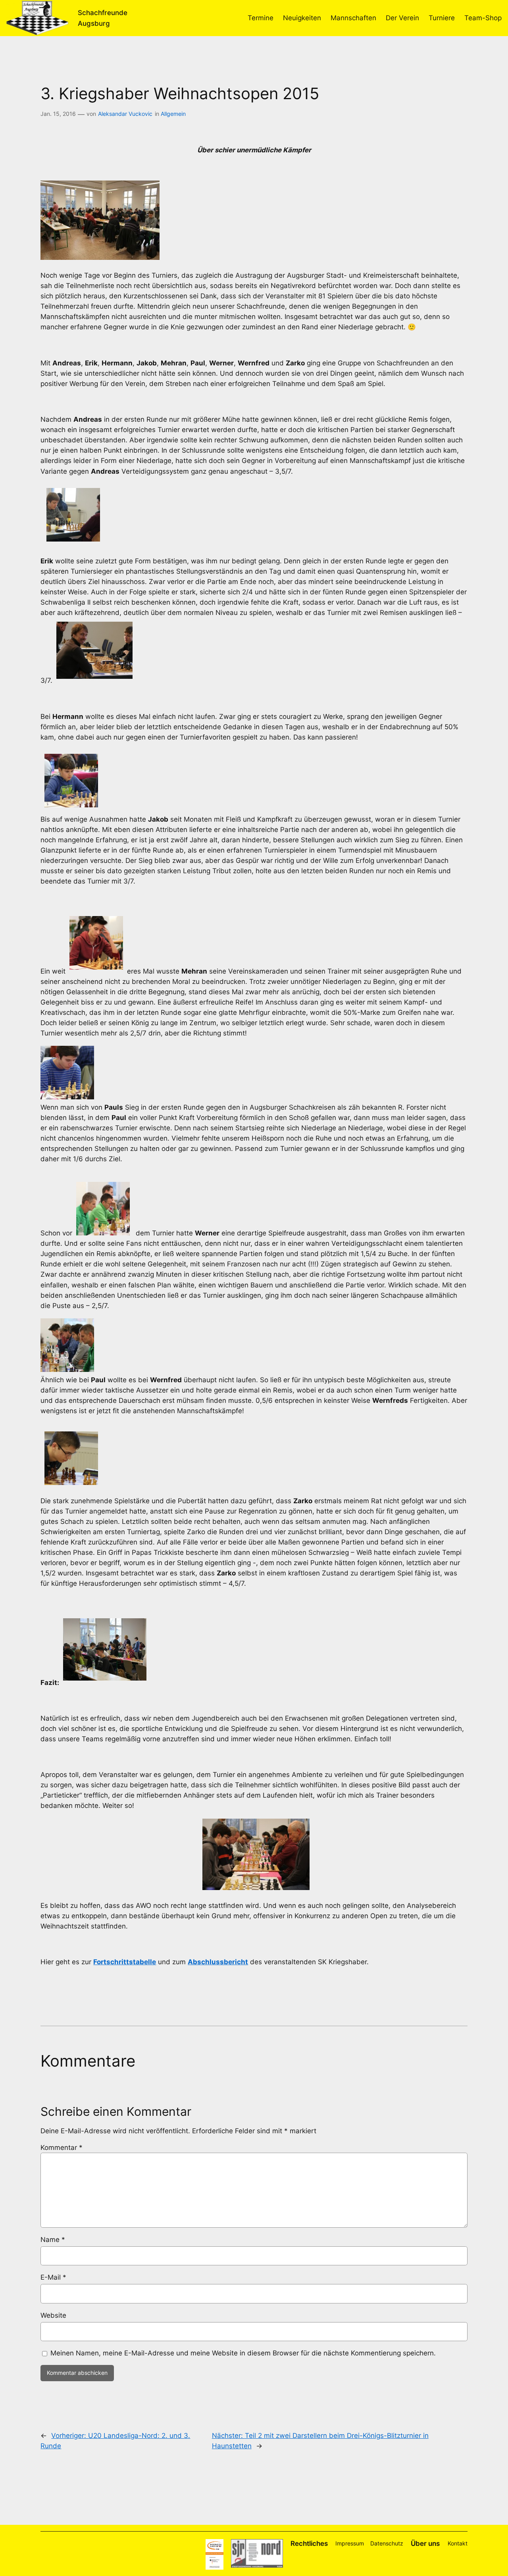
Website (53, 2315)
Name (53, 2240)
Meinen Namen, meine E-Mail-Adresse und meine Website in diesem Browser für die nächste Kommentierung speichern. (243, 2353)
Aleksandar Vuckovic (125, 114)
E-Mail (53, 2277)
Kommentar (62, 2148)
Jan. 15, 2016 (58, 114)
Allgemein (173, 114)
